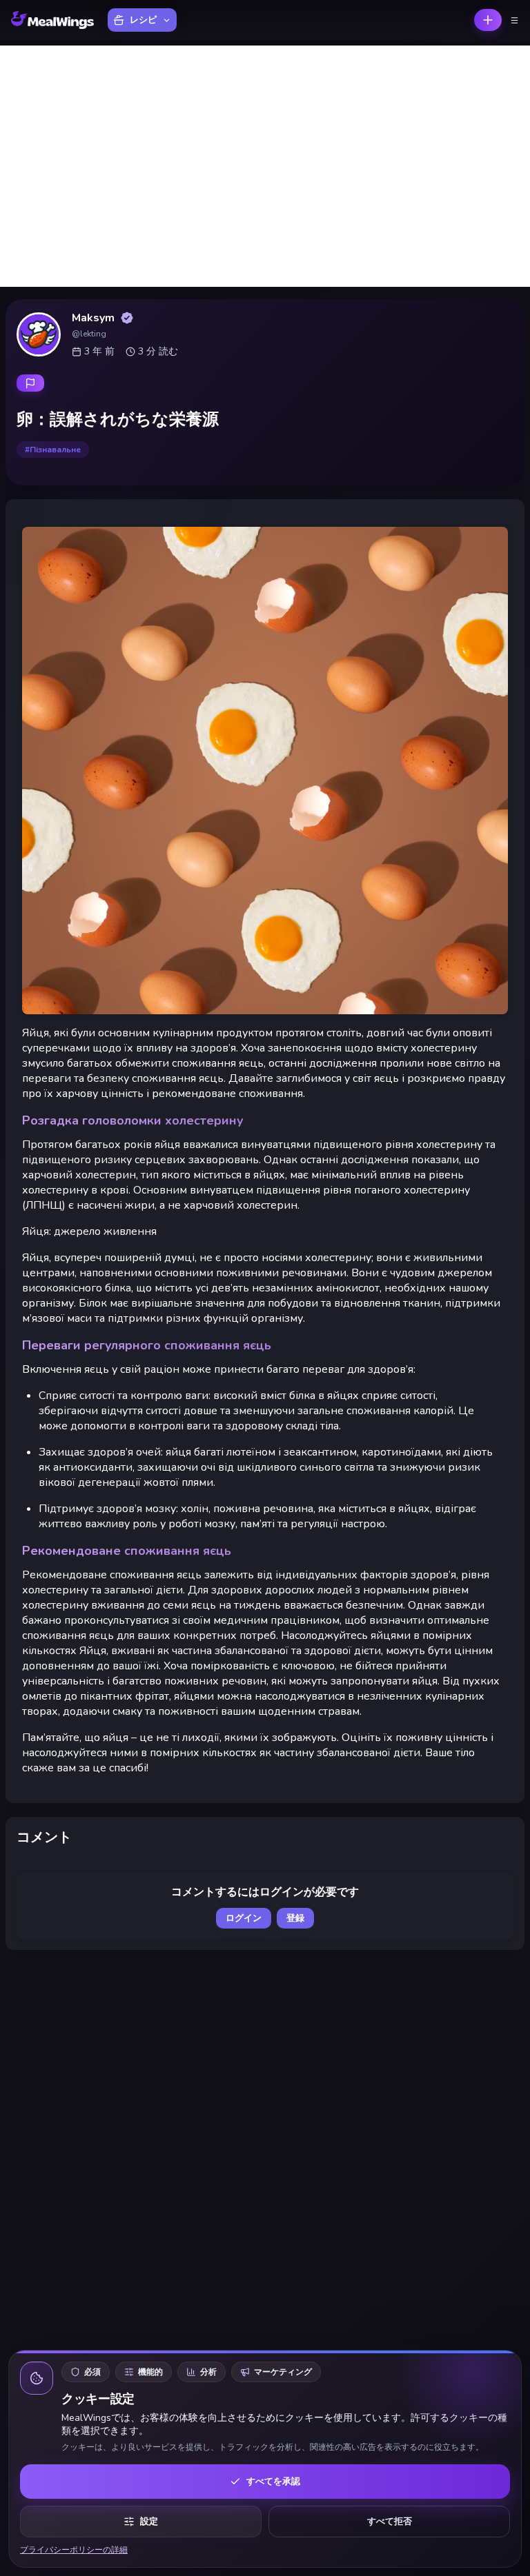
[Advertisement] (265, 166)
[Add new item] (488, 20)
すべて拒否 (390, 2522)
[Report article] (30, 383)
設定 (149, 2522)
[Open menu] (514, 20)
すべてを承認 (273, 2482)
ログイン (244, 1918)
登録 (295, 1918)
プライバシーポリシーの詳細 (74, 2550)
